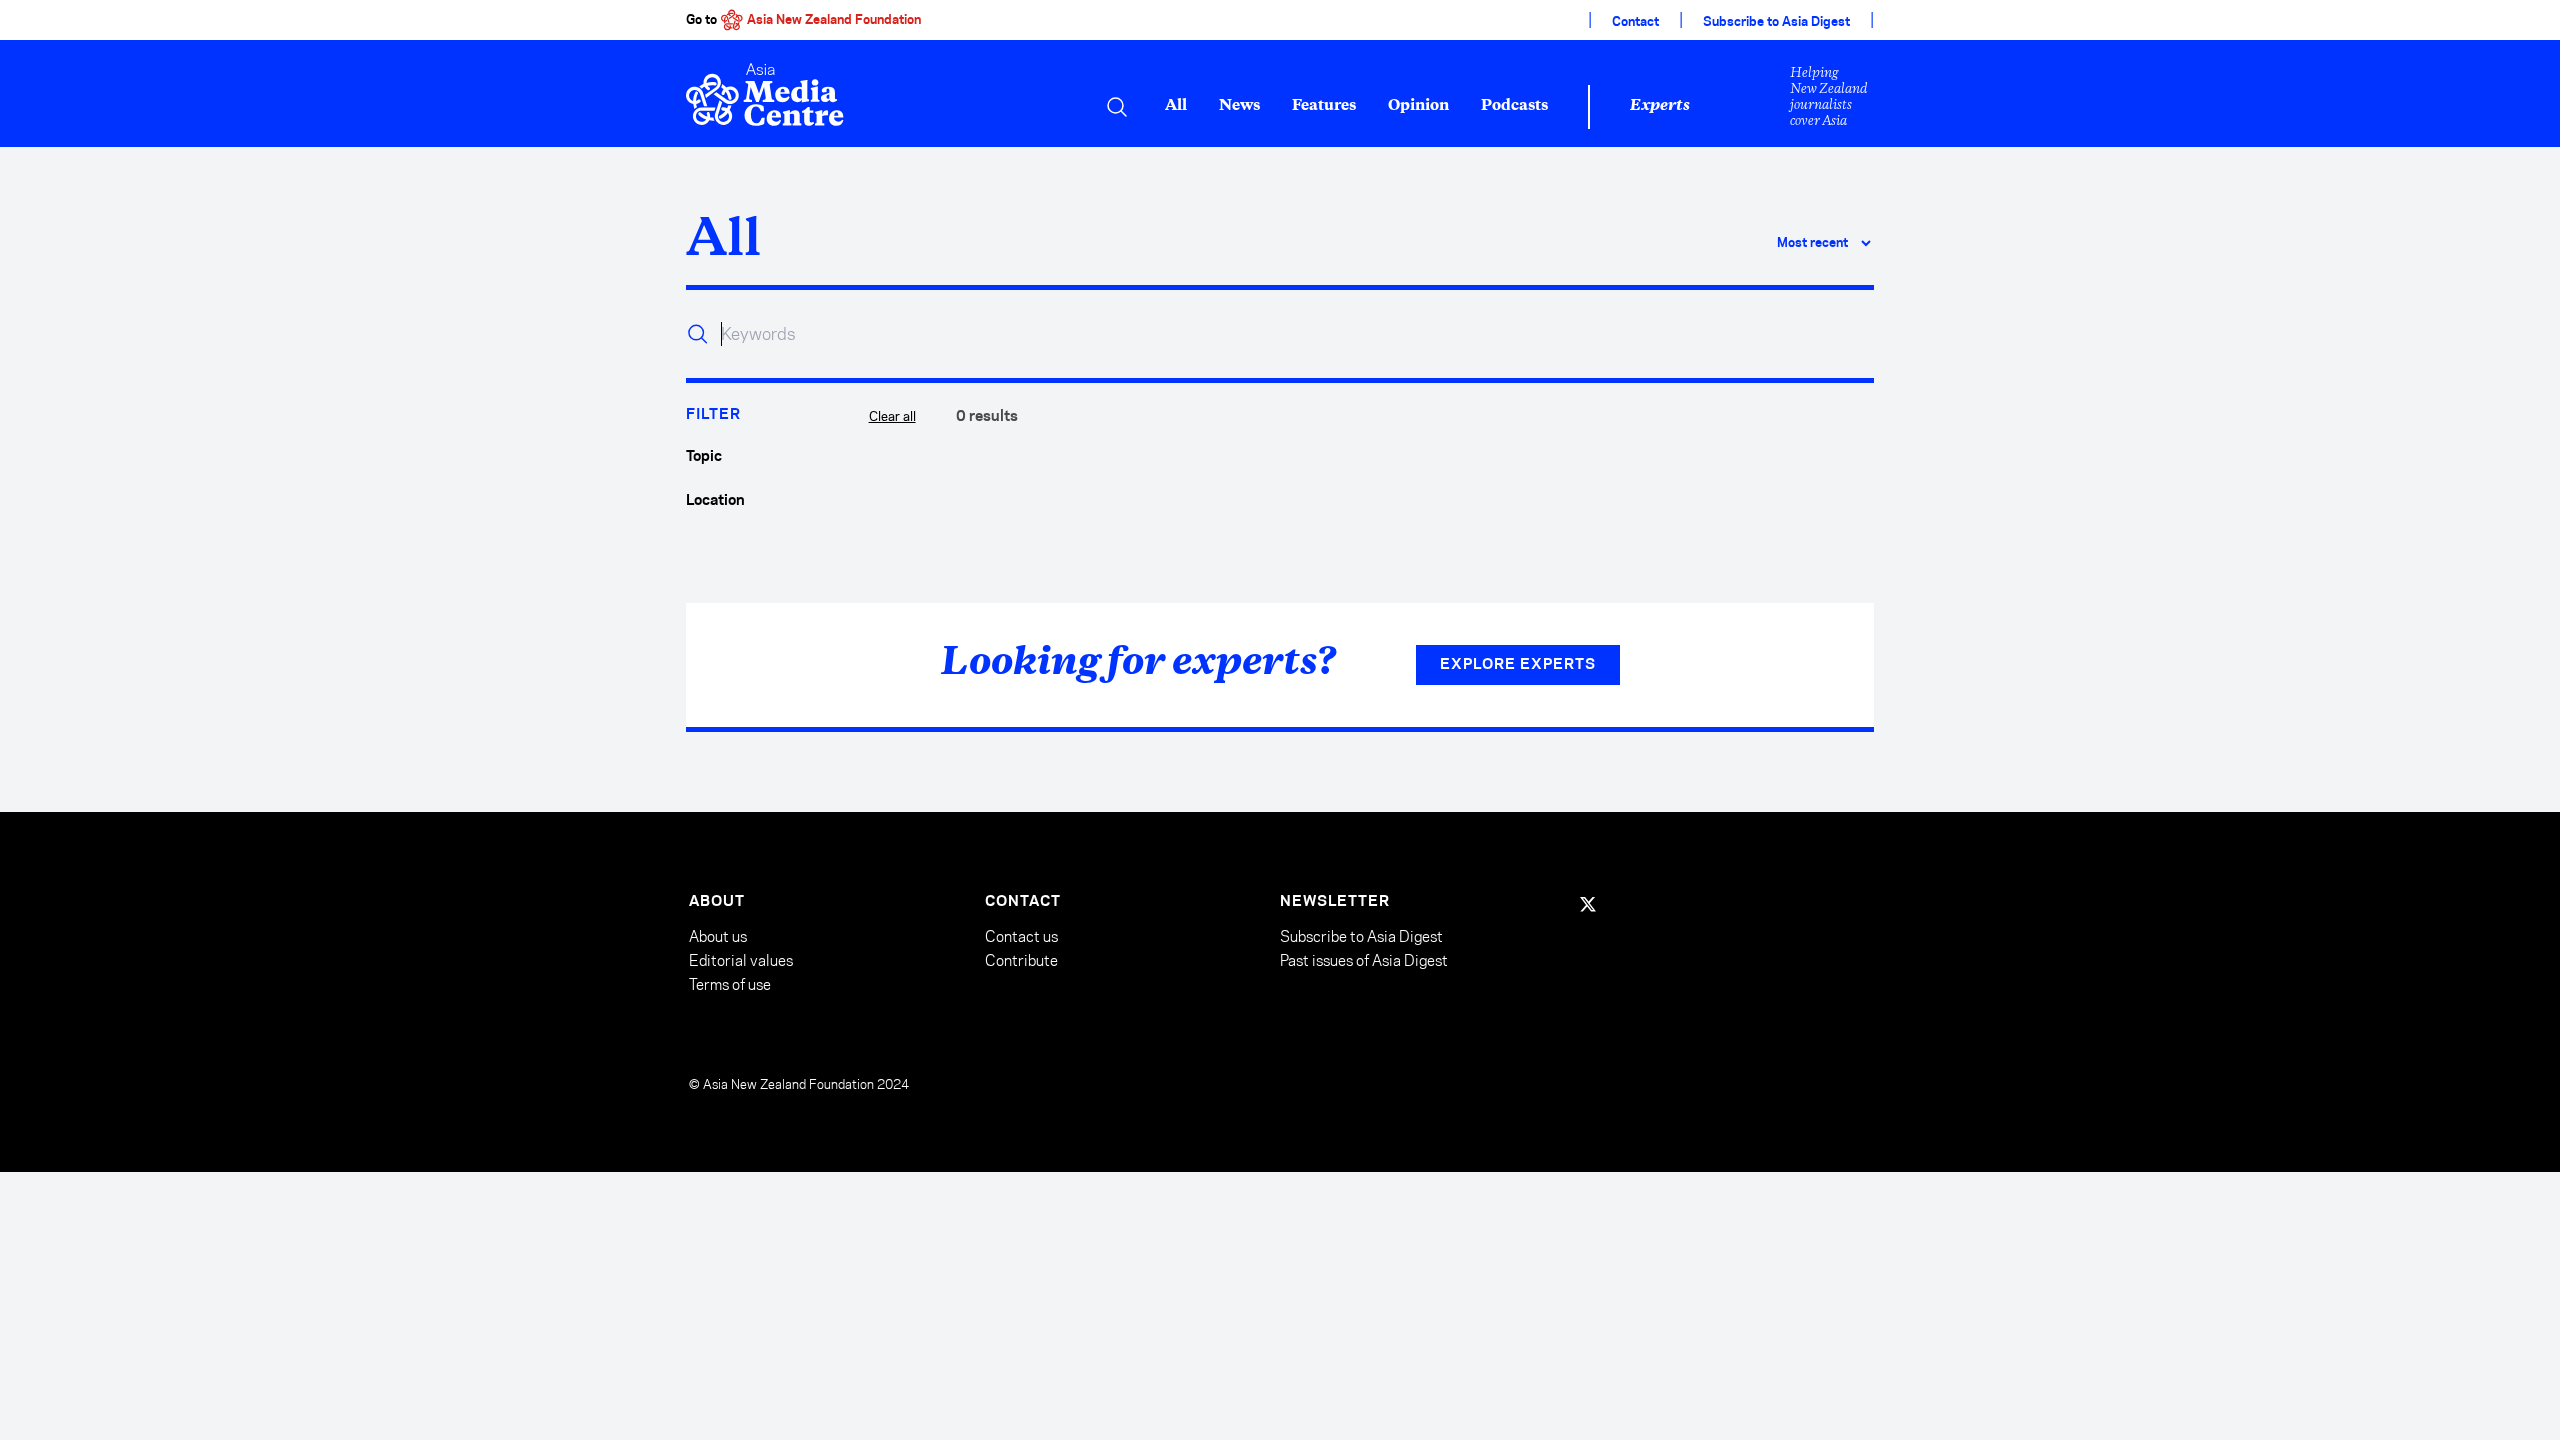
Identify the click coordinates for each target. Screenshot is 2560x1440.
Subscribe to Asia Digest (1776, 22)
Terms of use (730, 984)
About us (718, 936)
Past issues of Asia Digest (1364, 960)
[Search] (1117, 107)
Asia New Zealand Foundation (834, 20)
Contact (1635, 22)
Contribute (1021, 960)
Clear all (892, 416)
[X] (1588, 904)
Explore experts (1518, 665)
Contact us (1021, 936)
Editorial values (741, 960)
